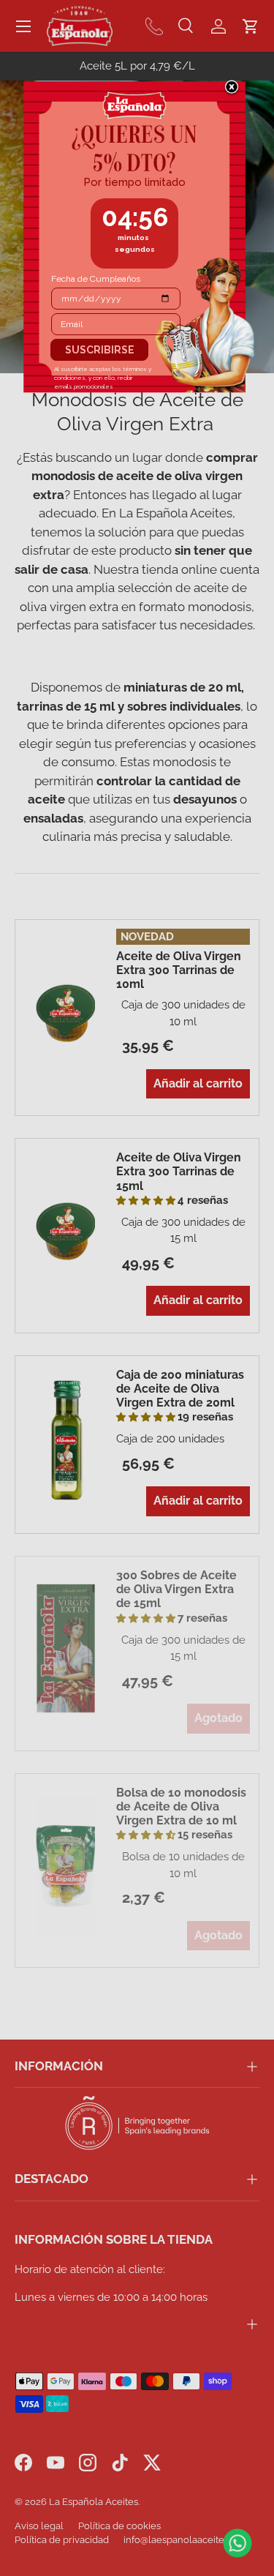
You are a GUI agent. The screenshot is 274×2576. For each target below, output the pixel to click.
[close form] (232, 88)
